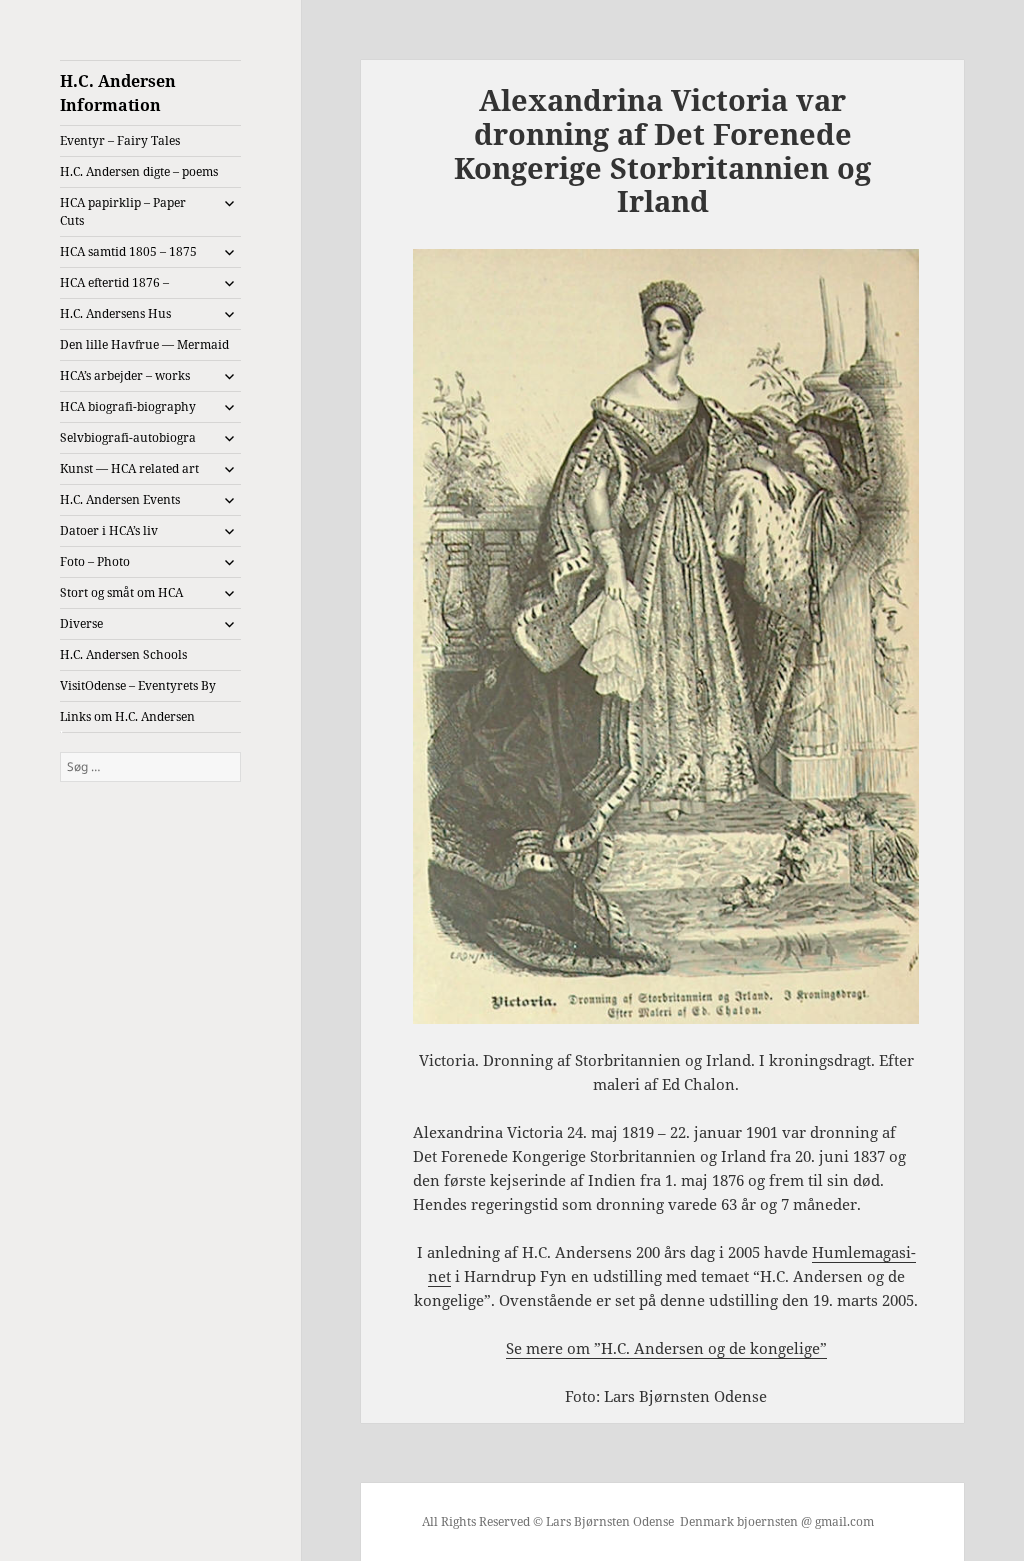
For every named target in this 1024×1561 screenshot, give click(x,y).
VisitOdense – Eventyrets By (138, 685)
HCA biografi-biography (128, 406)
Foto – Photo (95, 561)
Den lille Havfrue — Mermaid (144, 344)
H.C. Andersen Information (118, 93)
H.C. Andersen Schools (123, 654)
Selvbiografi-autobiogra (128, 437)
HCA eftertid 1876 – (114, 282)
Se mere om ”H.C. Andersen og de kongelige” (666, 1348)
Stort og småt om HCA (121, 592)
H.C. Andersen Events (120, 499)
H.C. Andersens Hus (115, 313)
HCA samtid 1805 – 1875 (128, 251)
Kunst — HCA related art (129, 468)
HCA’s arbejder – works (125, 375)
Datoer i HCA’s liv (109, 530)
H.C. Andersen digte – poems (139, 171)
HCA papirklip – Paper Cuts (123, 211)
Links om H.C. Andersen (127, 716)
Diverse (81, 623)
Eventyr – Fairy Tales (120, 140)
